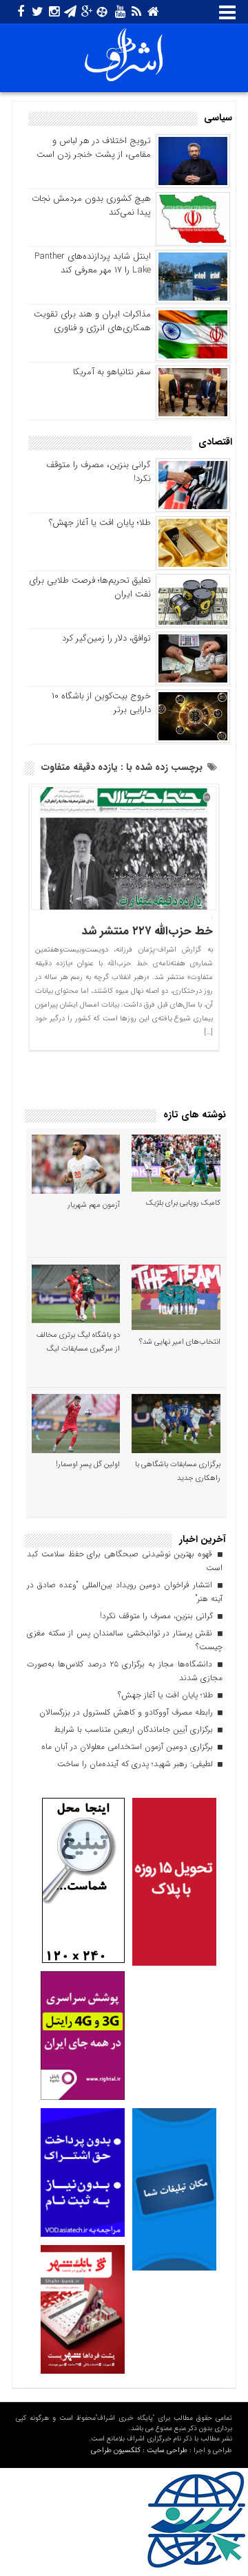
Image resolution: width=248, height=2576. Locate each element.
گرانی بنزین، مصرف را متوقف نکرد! (99, 472)
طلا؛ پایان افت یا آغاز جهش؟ (100, 523)
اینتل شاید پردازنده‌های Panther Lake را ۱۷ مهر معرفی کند (93, 263)
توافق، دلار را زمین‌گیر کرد (106, 638)
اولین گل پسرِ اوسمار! (88, 1464)
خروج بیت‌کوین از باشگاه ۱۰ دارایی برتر (101, 703)
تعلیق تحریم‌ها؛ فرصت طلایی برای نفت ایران (90, 587)
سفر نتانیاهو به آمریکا (112, 372)
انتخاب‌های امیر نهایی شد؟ (180, 1342)
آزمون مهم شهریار (94, 1205)
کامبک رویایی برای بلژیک (183, 1203)
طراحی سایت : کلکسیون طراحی (139, 2450)
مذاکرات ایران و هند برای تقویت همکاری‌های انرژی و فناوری (92, 321)
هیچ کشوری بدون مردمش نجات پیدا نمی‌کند (91, 205)
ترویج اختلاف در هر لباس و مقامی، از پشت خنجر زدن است (94, 148)
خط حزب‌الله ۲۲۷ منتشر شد (147, 931)
